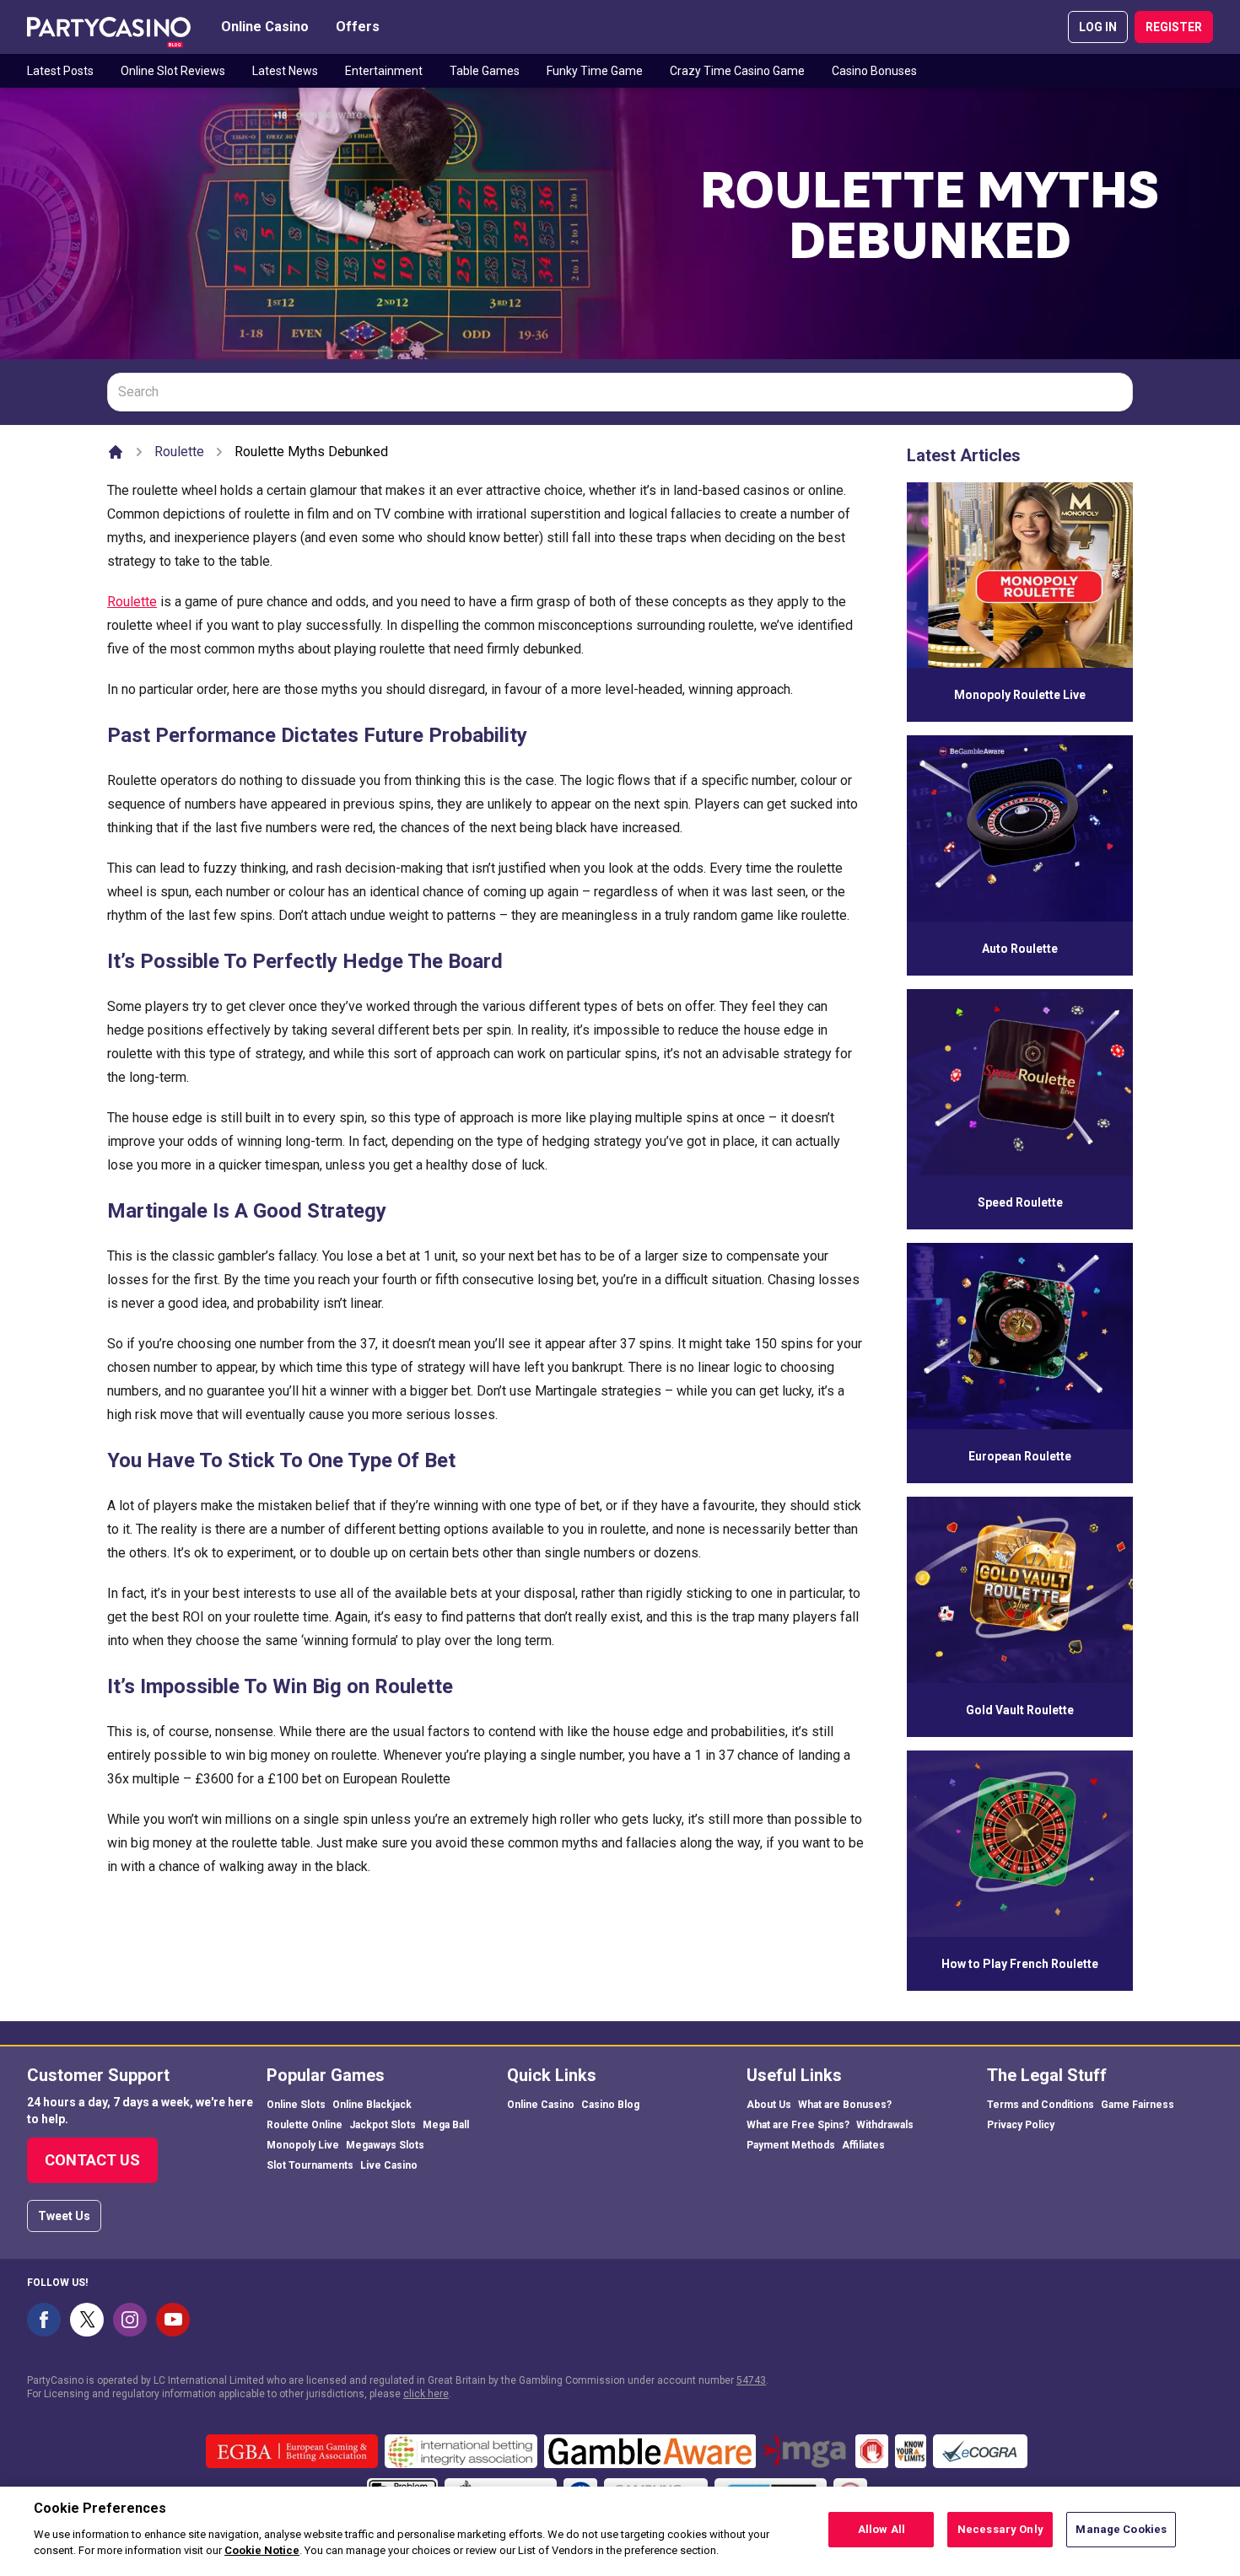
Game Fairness (1138, 2105)
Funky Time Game (595, 71)
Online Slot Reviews (173, 71)
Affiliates (863, 2145)
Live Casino (389, 2165)
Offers (358, 27)
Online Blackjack (372, 2105)
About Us (769, 2105)
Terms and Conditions (1041, 2105)
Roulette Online (305, 2125)
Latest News (285, 71)
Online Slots (296, 2105)
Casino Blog (610, 2105)
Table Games (485, 71)
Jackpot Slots (383, 2125)
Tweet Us (64, 2216)
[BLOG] (109, 27)
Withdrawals (885, 2125)
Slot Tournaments (310, 2165)
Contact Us (92, 2160)
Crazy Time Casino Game (737, 71)
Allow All (881, 2529)
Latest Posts (60, 71)
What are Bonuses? (845, 2105)
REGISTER (1174, 27)
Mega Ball (446, 2125)
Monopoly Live (303, 2145)
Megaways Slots (385, 2145)
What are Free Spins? (798, 2125)
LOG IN (1098, 27)
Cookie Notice (262, 2550)
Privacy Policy (1021, 2125)
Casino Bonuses (874, 71)
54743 (751, 2380)
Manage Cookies (1121, 2529)
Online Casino (265, 27)
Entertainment (384, 71)
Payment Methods (791, 2145)
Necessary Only (1000, 2529)
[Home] (116, 452)
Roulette (179, 452)
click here (426, 2394)
